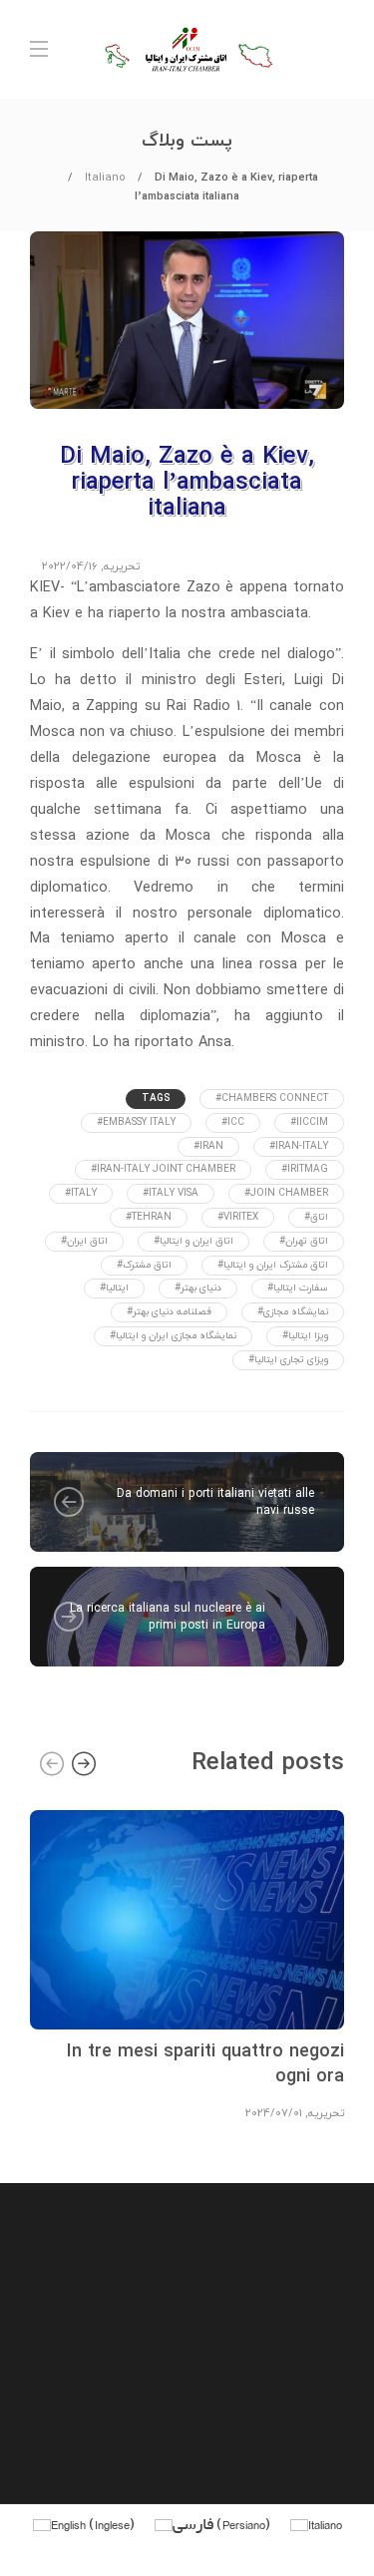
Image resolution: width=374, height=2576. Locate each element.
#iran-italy (299, 1146)
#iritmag (305, 1169)
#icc (233, 1122)
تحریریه (122, 566)
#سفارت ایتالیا (298, 1288)
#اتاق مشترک (144, 1265)
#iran (208, 1146)
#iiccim (309, 1122)
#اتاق (316, 1217)
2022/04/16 (70, 566)
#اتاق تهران (304, 1241)
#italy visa (171, 1193)
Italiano (105, 178)
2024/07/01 (274, 2113)
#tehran (149, 1217)
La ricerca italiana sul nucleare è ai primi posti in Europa (168, 1617)
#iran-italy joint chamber (163, 1169)
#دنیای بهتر (198, 1288)
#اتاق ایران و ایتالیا (193, 1241)
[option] (187, 1963)
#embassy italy (136, 1122)
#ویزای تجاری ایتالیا (288, 1360)
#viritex (238, 1217)
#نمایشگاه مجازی (293, 1312)
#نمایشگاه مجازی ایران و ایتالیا (173, 1336)
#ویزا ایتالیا (305, 1336)
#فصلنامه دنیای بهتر (169, 1312)
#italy (81, 1193)
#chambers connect (272, 1099)
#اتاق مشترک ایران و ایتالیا (273, 1265)
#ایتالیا (114, 1288)
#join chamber (286, 1193)
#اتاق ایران (84, 1241)
